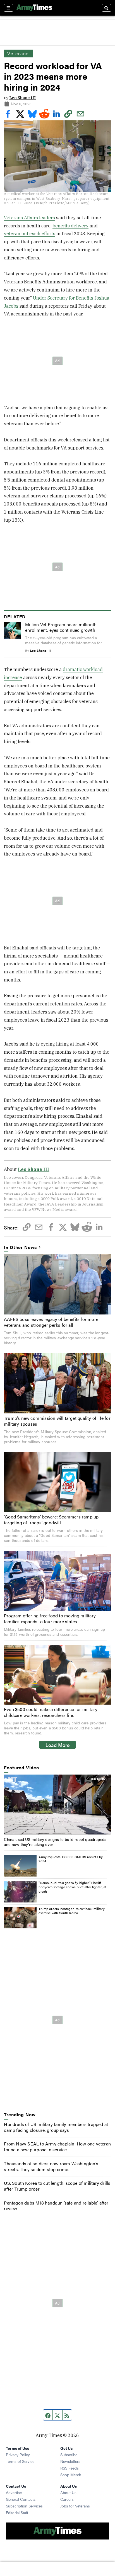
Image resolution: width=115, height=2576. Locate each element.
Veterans (18, 53)
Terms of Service (20, 2461)
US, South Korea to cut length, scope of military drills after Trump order (57, 2186)
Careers (67, 2499)
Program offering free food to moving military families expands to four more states (50, 1618)
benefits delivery (70, 226)
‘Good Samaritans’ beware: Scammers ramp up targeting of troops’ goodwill (51, 1520)
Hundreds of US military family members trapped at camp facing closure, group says (56, 2127)
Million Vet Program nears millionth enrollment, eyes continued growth (61, 627)
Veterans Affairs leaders (29, 218)
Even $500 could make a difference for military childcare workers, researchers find (51, 1712)
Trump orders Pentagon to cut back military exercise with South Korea (71, 1911)
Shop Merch (71, 2475)
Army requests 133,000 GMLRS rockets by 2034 (71, 1859)
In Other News (20, 1247)
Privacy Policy (18, 2455)
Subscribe (69, 2455)
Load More (58, 1745)
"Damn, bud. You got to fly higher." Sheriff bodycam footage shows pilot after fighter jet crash (72, 1887)
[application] (57, 1805)
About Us (68, 2492)
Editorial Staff (17, 2512)
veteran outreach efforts (30, 234)
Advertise (14, 2492)
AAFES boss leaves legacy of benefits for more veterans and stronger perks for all (51, 1322)
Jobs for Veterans (75, 2506)
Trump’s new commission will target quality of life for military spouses (57, 1421)
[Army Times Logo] (34, 8)
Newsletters (70, 2461)
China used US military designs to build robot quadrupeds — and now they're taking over (57, 1842)
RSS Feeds (70, 2468)
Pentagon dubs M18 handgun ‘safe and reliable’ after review (56, 2206)
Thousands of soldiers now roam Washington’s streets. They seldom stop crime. (51, 2166)
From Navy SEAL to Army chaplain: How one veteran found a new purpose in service (57, 2147)
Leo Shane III (22, 98)
